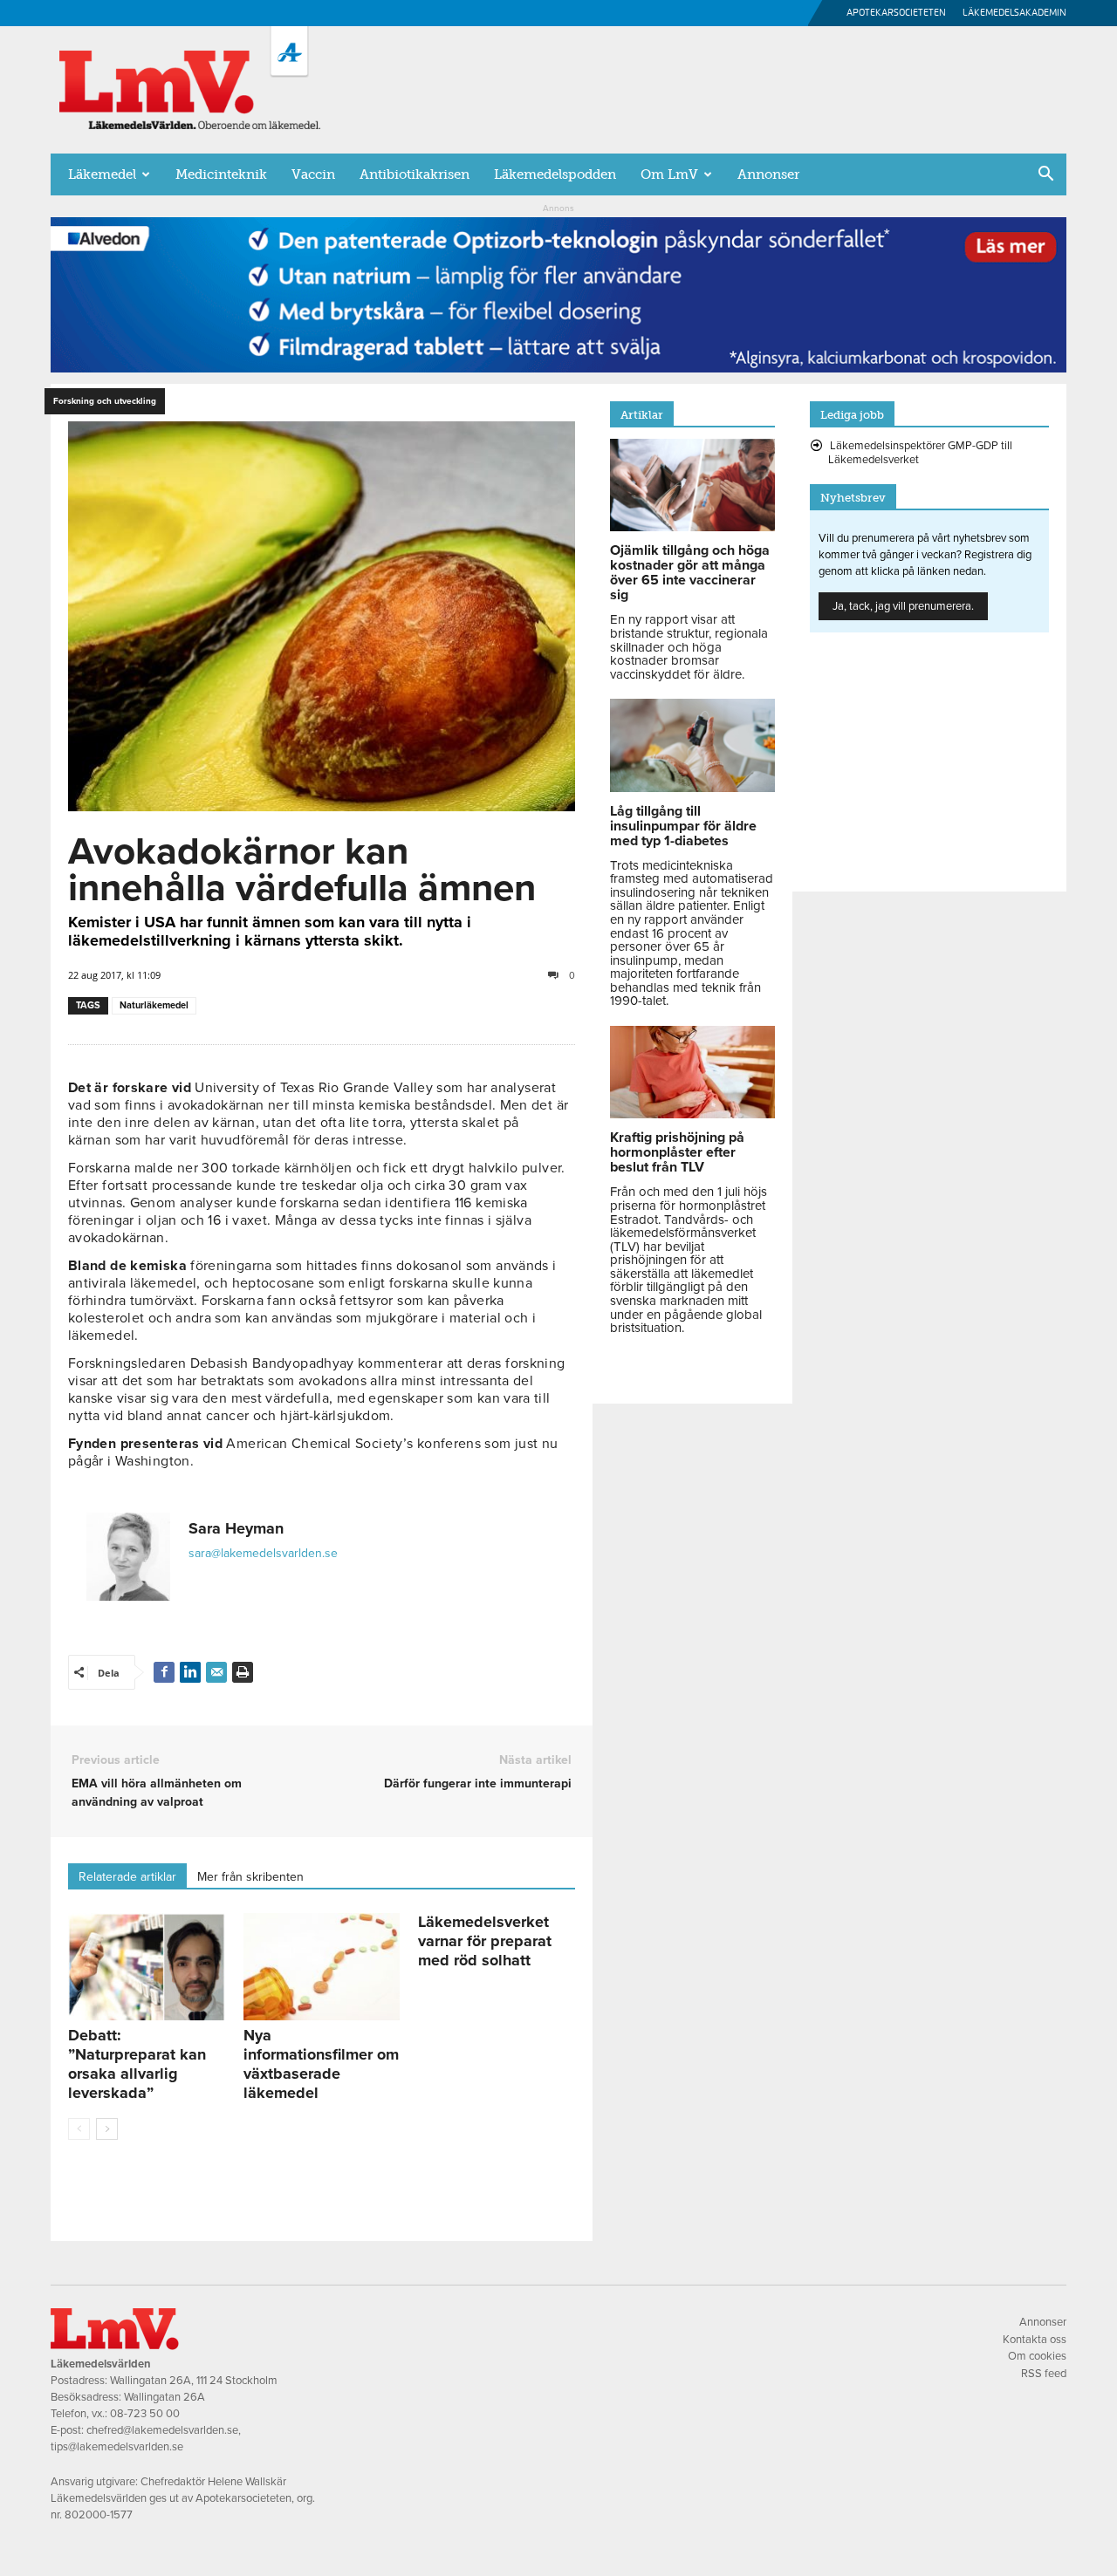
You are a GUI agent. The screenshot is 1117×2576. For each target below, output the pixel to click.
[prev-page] (79, 2129)
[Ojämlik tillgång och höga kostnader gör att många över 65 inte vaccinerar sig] (692, 527)
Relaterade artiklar (127, 1877)
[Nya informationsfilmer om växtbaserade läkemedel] (322, 1967)
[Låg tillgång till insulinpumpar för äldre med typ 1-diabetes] (692, 788)
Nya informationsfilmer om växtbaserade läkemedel (321, 2064)
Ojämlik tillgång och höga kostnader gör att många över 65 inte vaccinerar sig (690, 573)
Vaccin (313, 174)
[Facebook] (164, 1672)
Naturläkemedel (154, 1005)
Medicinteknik (221, 174)
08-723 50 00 (145, 2414)
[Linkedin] (190, 1672)
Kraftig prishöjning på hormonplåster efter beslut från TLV (677, 1152)
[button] (1045, 175)
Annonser (768, 174)
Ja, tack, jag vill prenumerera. (903, 606)
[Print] (243, 1672)
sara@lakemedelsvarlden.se (263, 1553)
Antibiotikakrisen (415, 174)
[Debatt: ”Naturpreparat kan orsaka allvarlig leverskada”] (147, 1967)
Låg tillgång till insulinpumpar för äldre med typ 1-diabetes (683, 826)
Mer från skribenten (250, 1877)
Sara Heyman (236, 1528)
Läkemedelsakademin (1014, 13)
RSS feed (1044, 2374)
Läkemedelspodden (555, 174)
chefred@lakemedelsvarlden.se (162, 2430)
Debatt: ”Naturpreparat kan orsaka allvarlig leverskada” (137, 2064)
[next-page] (107, 2129)
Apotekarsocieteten (896, 13)
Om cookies (1037, 2356)
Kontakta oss (1035, 2340)
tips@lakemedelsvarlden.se (117, 2447)
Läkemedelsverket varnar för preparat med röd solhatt (485, 1941)
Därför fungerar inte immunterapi (478, 1783)
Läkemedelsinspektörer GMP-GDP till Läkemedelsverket (920, 453)
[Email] (216, 1672)
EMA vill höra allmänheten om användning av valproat (157, 1793)
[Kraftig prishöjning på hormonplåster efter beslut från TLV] (692, 1114)
